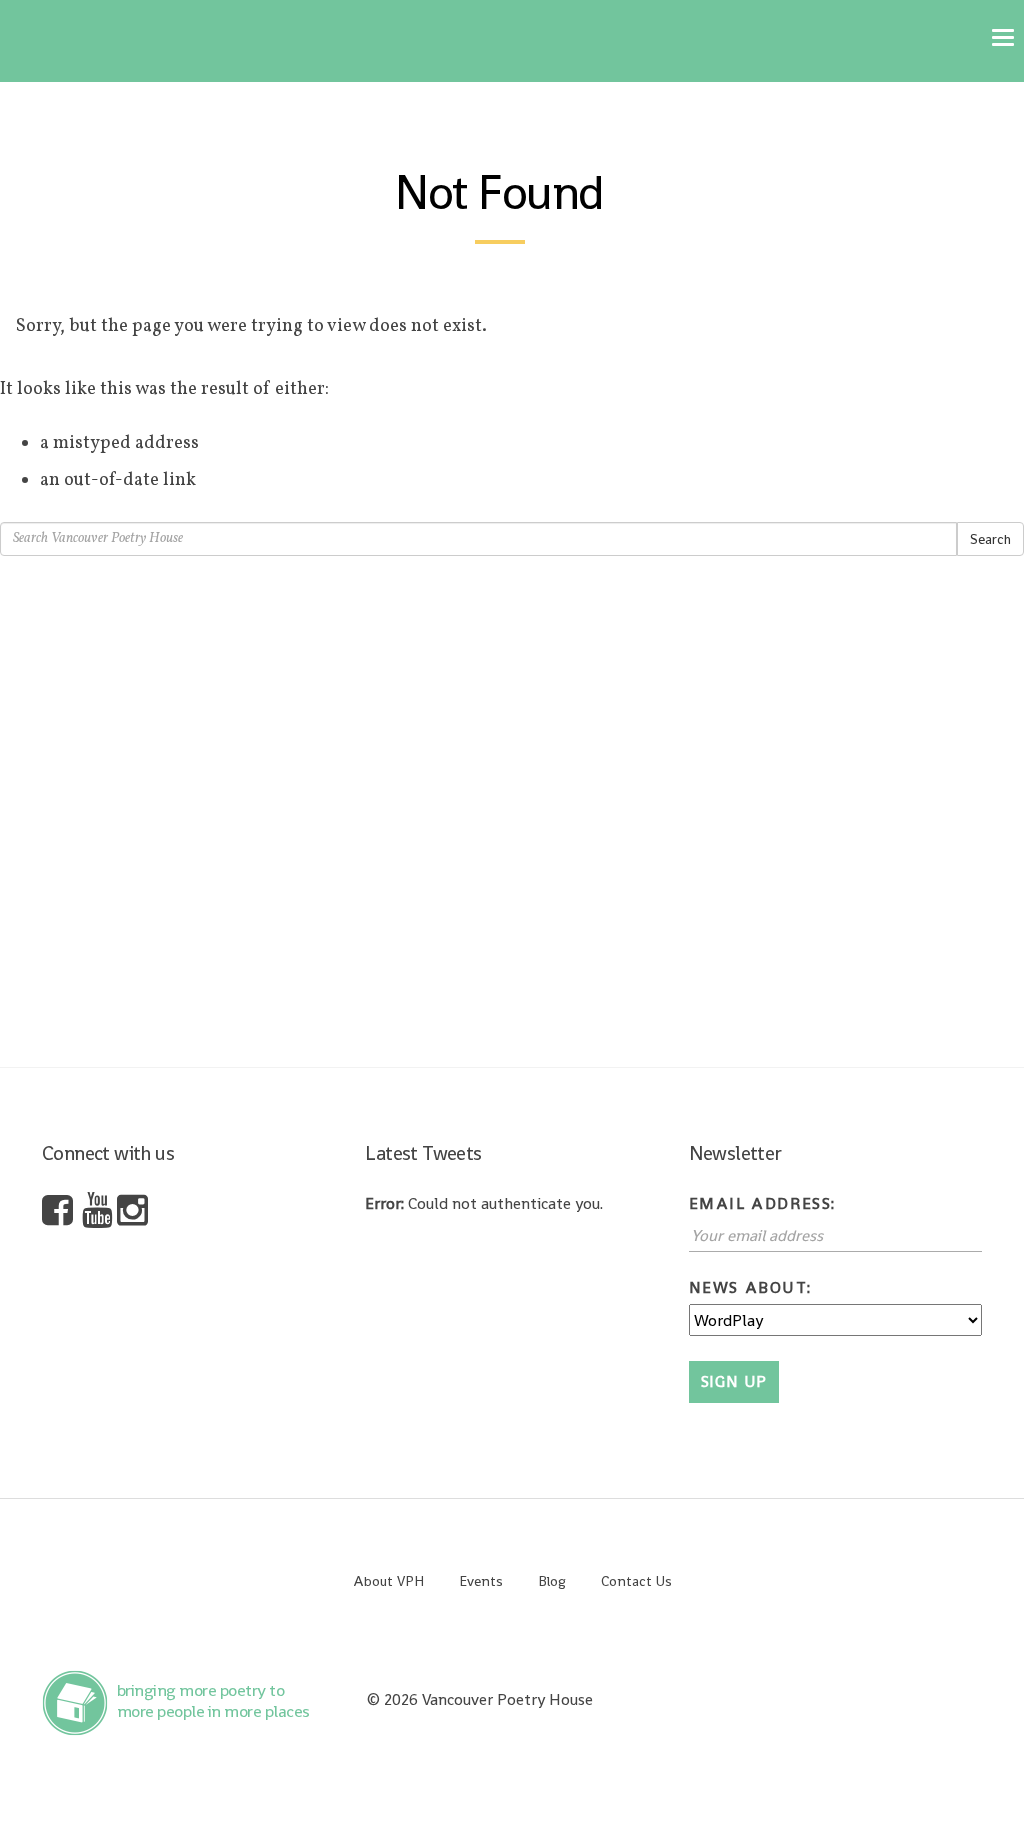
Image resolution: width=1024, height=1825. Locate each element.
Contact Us (636, 1581)
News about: (750, 1287)
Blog (552, 1581)
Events (481, 1581)
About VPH (388, 1581)
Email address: (762, 1203)
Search (990, 539)
